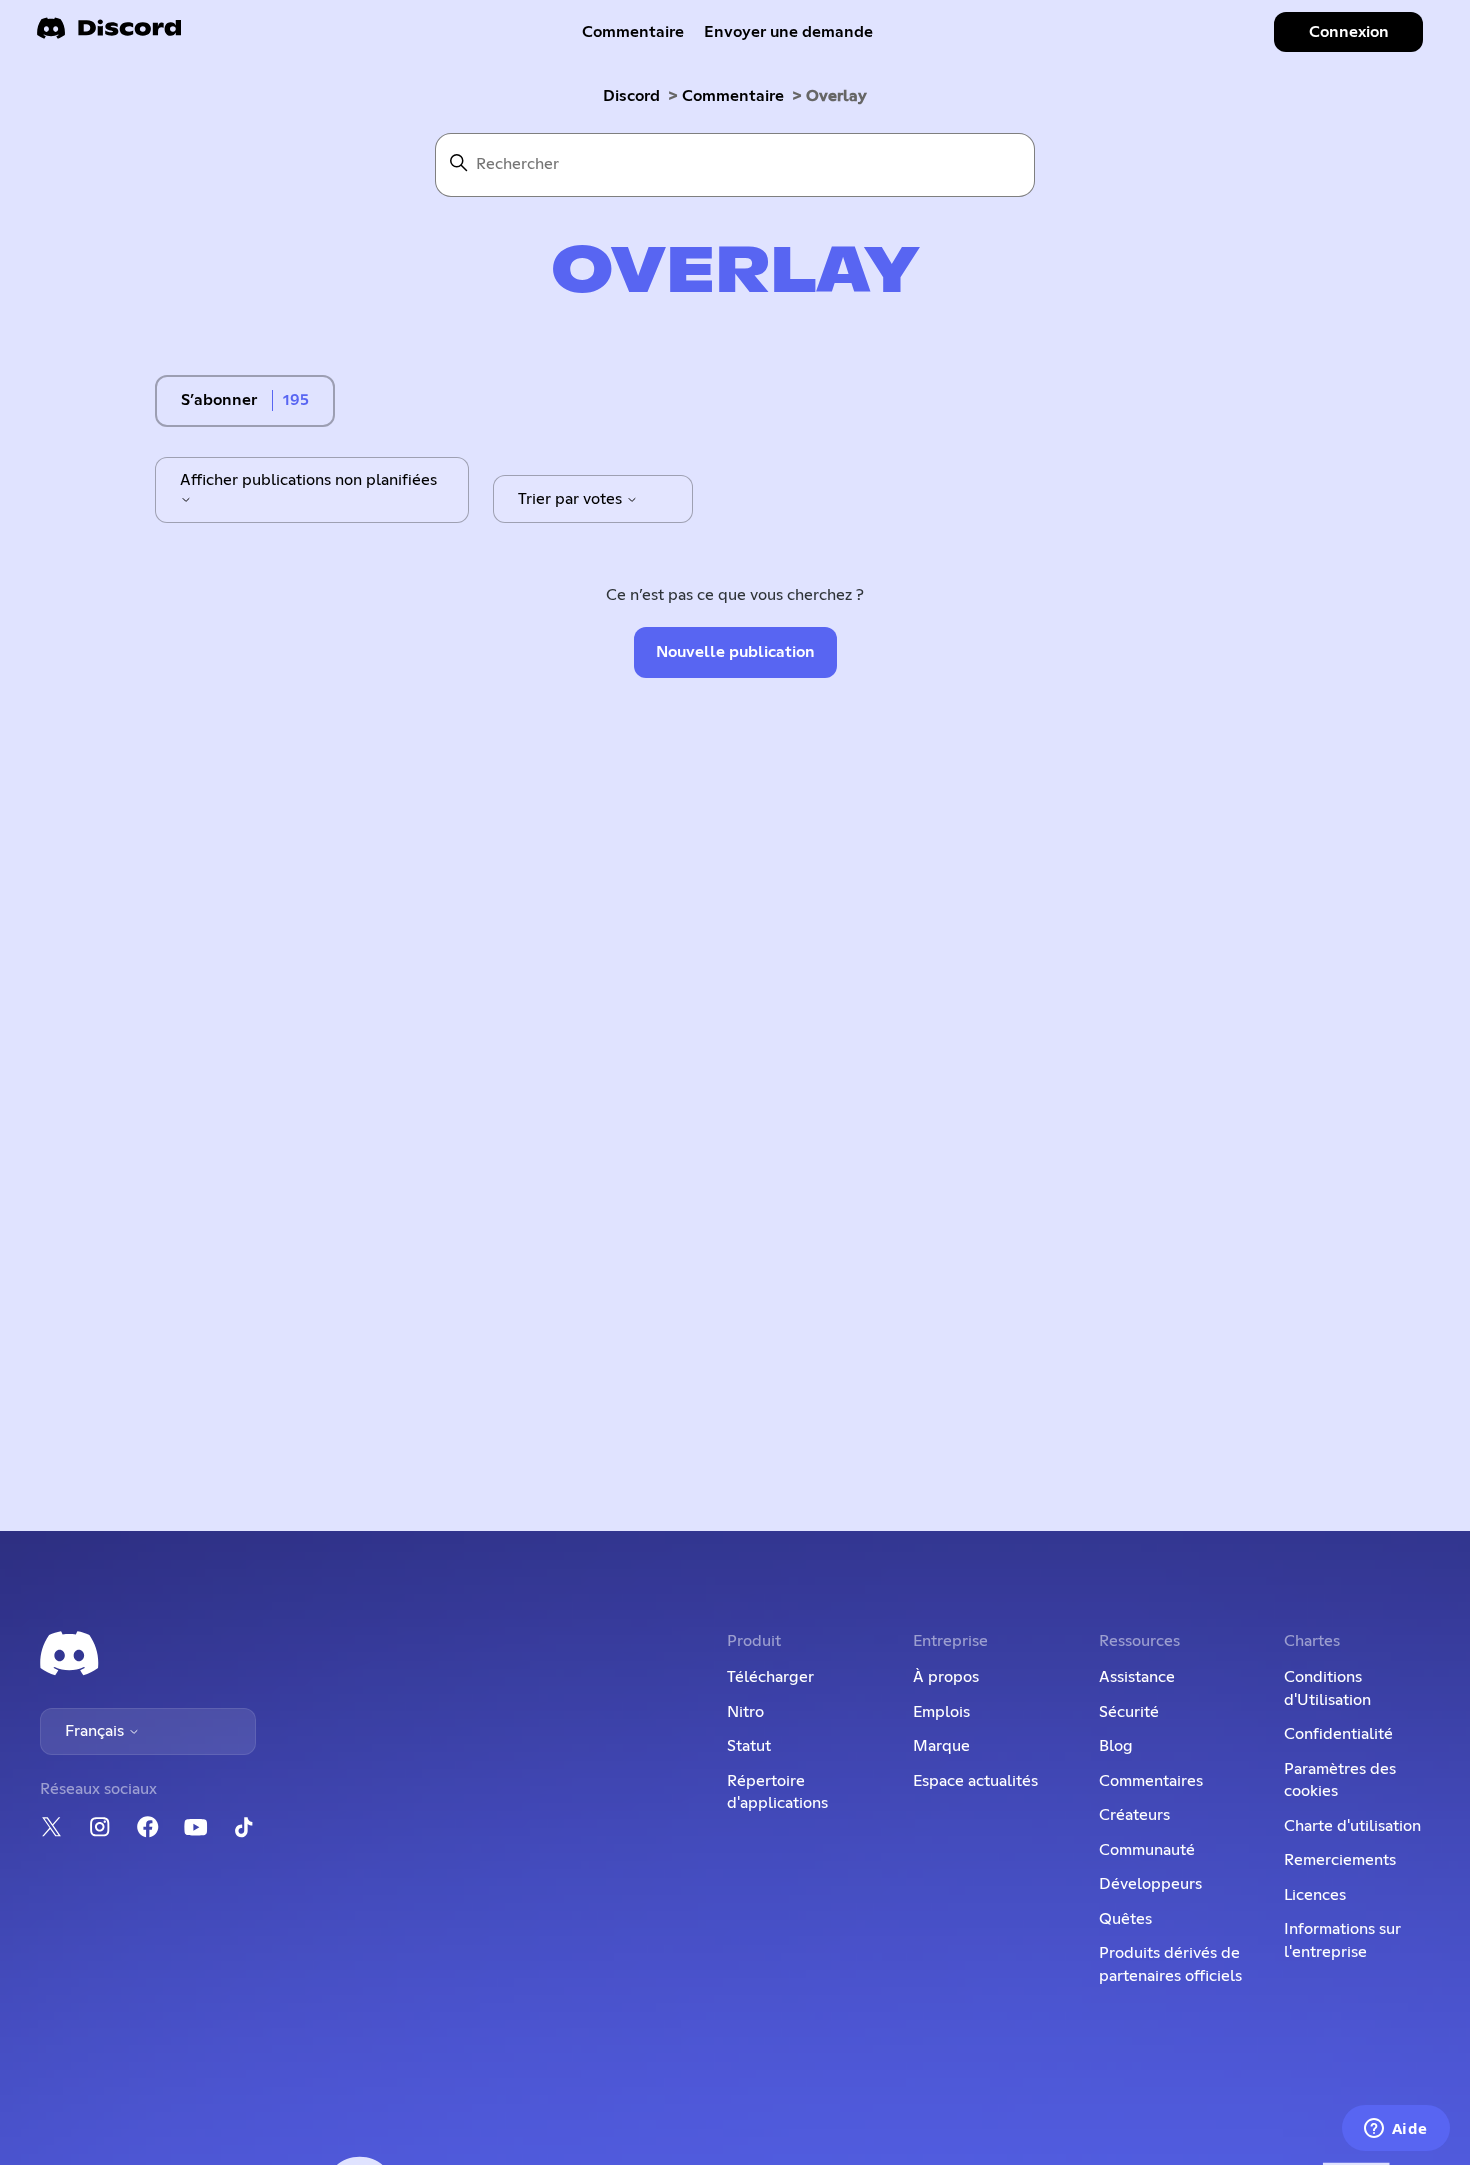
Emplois (941, 1712)
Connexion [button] (1349, 32)
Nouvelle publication (735, 652)
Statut (749, 1746)
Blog (1116, 1746)
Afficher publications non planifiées (308, 480)
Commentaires (1151, 1781)
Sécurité (1129, 1712)
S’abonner (219, 400)
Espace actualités (975, 1781)
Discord (631, 96)
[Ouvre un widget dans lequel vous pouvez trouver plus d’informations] (1395, 2130)
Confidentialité (1338, 1734)
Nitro (745, 1712)
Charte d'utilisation (1352, 1826)
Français (96, 1731)
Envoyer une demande (788, 32)
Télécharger (770, 1677)
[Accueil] (109, 34)
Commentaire (633, 32)
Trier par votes (572, 499)
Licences (1315, 1895)
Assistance (1137, 1677)
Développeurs (1150, 1884)
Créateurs (1134, 1815)
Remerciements (1340, 1860)
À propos (946, 1677)
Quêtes (1125, 1919)
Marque (941, 1746)
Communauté (1147, 1850)
